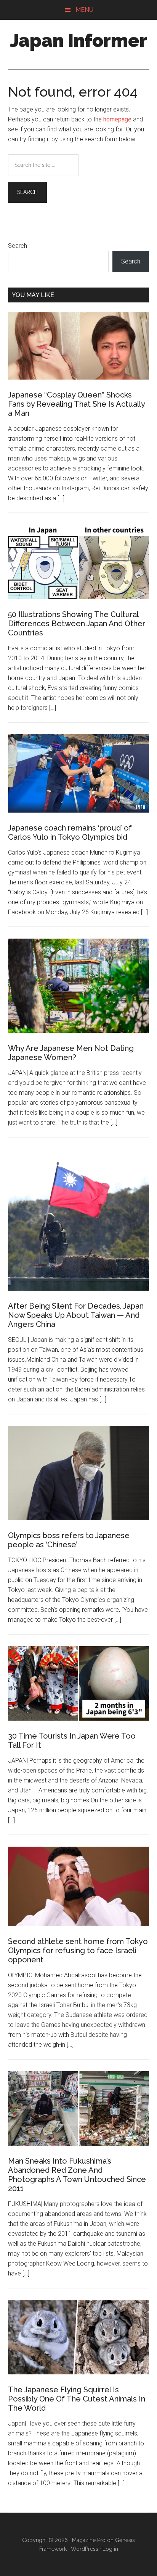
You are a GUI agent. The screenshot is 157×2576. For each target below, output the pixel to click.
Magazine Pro (89, 2540)
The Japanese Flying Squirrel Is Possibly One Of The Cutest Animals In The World (77, 2399)
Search (18, 246)
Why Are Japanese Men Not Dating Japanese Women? (71, 1053)
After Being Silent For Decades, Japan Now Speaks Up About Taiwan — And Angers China (76, 1315)
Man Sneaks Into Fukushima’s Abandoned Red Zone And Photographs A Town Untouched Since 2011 (77, 2175)
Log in (110, 2549)
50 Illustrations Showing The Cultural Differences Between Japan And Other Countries (77, 624)
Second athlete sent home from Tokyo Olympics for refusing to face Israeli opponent (78, 1951)
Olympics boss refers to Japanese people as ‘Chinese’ (69, 1540)
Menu (84, 10)
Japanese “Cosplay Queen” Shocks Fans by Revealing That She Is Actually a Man (76, 404)
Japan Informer (78, 40)
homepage (117, 119)
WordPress (85, 2549)
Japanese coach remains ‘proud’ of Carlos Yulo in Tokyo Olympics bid (70, 832)
